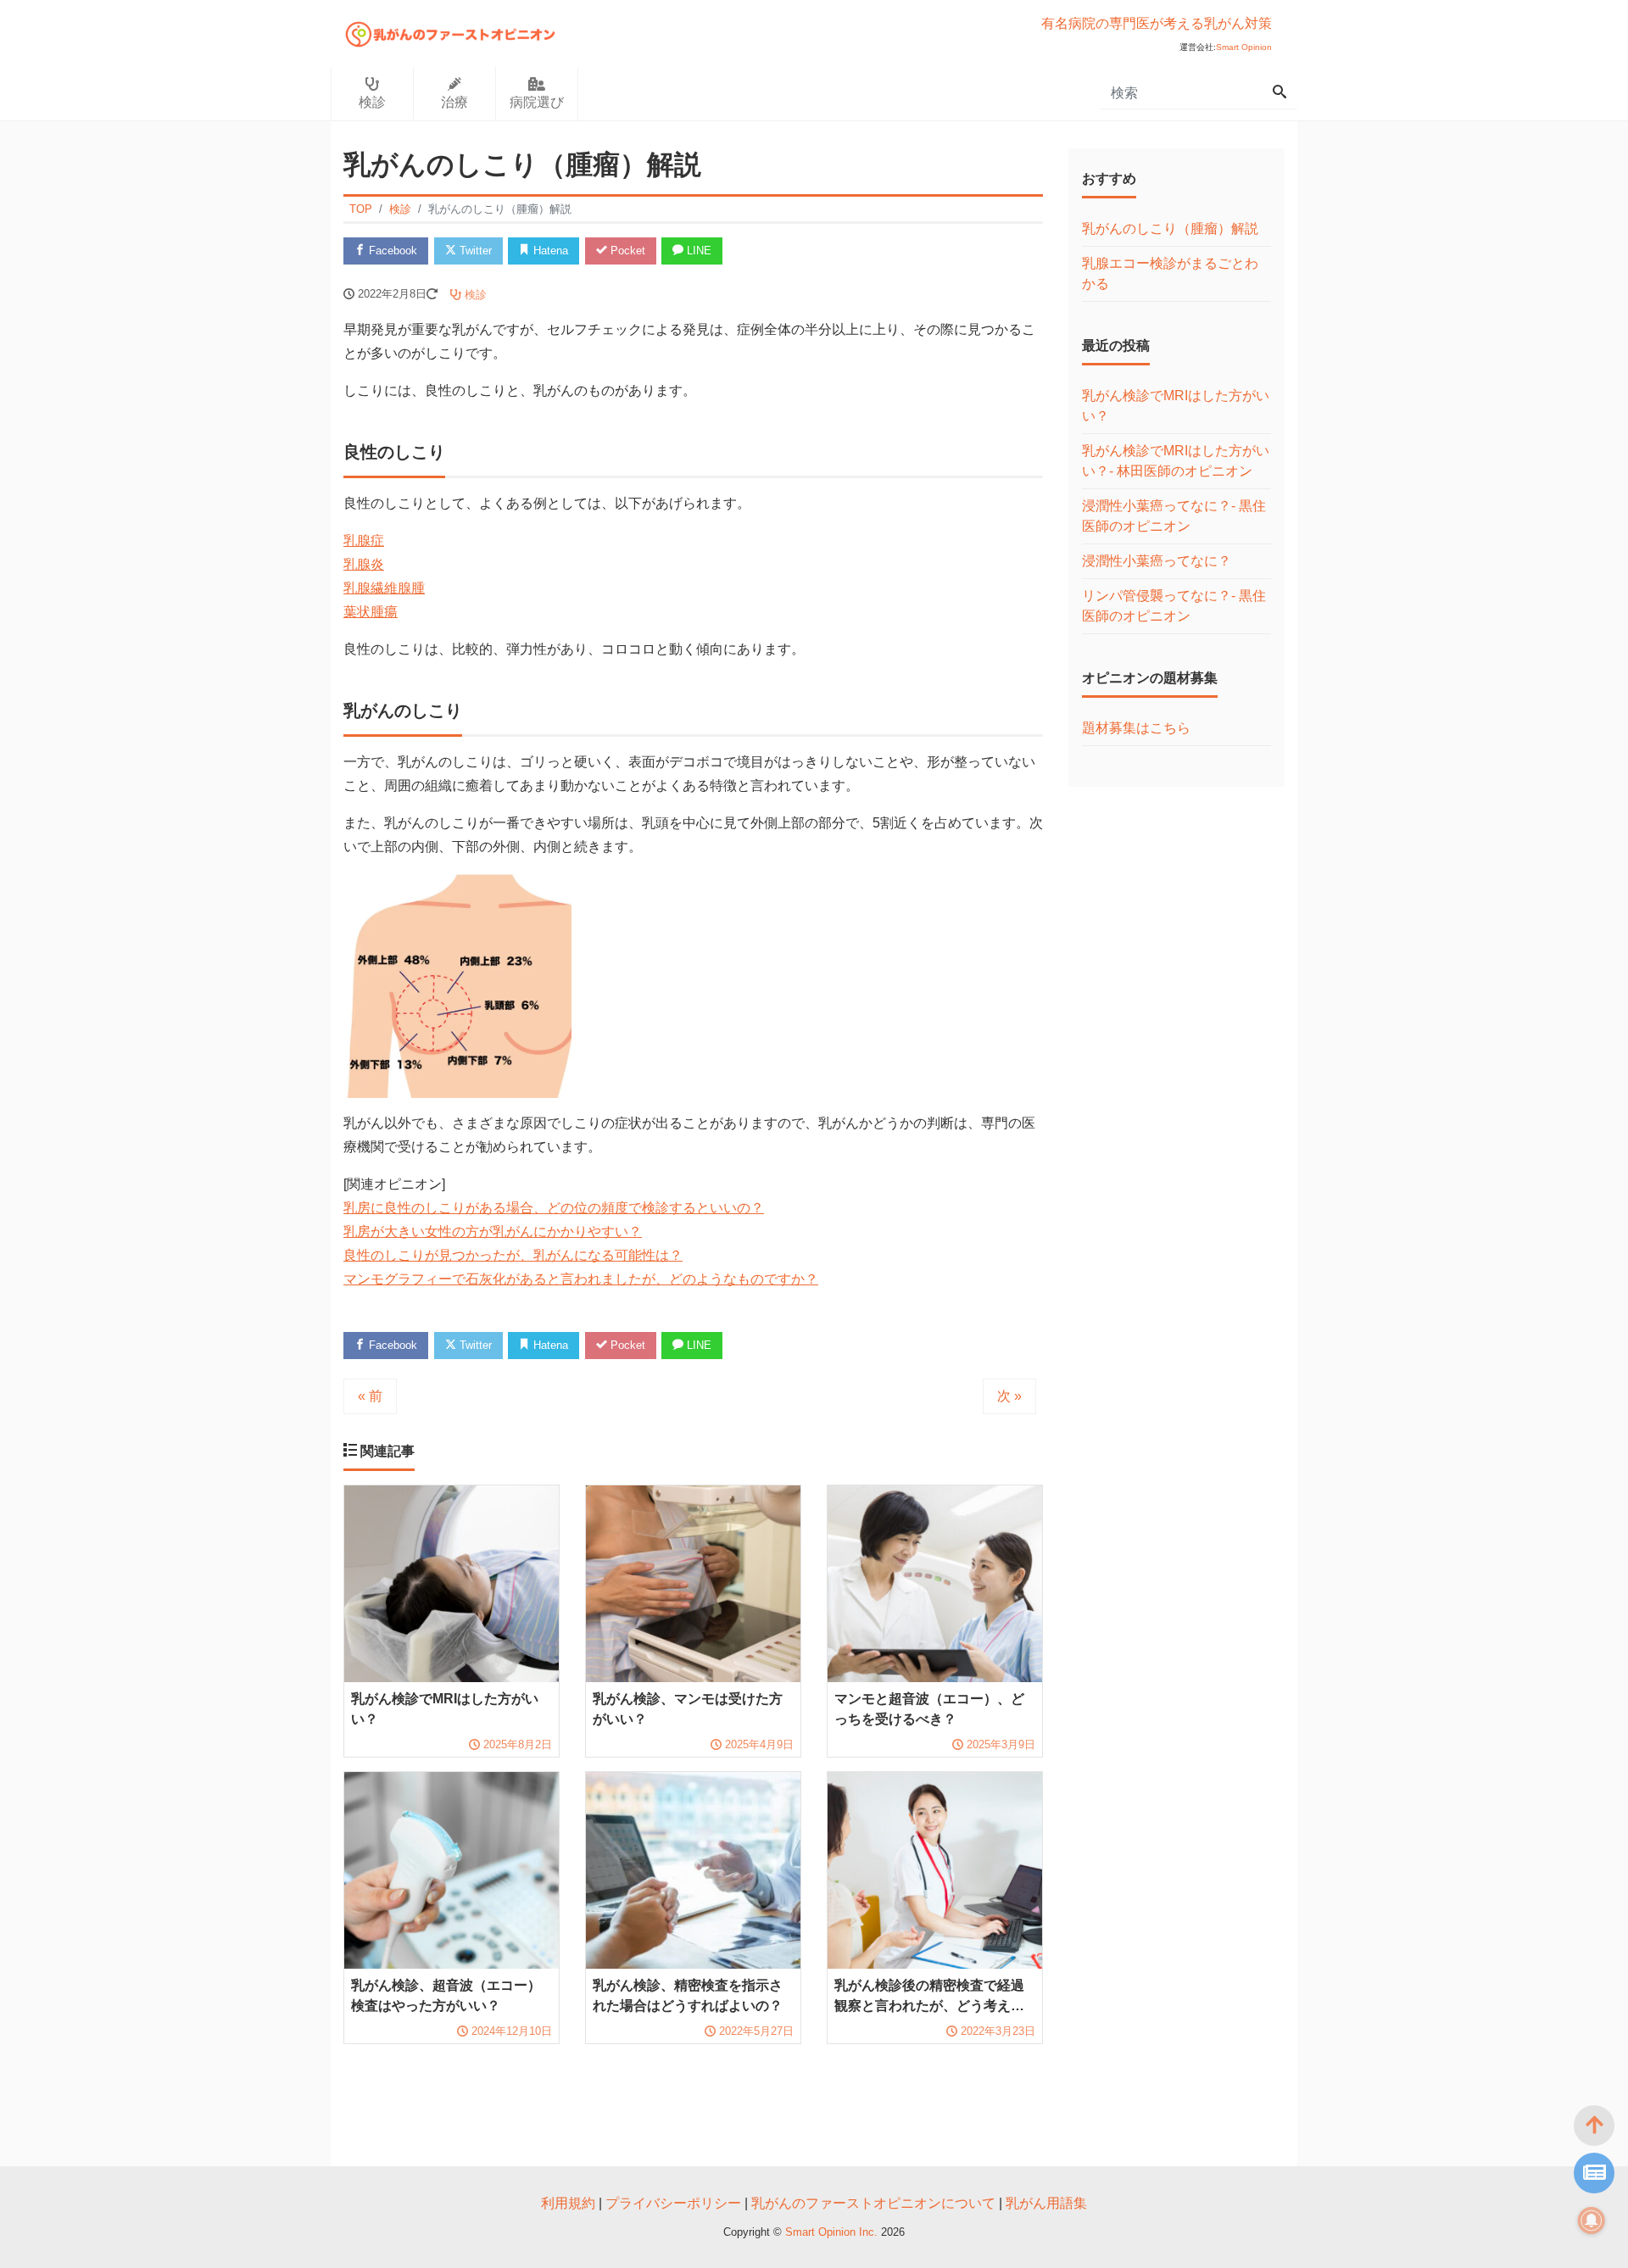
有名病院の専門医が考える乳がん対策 (1157, 23)
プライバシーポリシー (673, 2203)
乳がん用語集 (1046, 2203)
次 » (1009, 1396)
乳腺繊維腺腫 (384, 588)
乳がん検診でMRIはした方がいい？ (1176, 406)
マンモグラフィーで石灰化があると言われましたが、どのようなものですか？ (581, 1279)
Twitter (474, 251)
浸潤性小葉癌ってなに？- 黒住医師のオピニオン (1174, 516)
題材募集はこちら (1136, 728)
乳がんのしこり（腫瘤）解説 (1170, 228)
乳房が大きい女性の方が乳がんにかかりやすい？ (493, 1232)
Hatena (549, 251)
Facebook (391, 251)
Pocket (626, 251)
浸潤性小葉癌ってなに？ (1157, 561)
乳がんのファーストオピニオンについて (873, 2203)
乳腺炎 (364, 564)
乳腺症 (364, 541)
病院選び (537, 102)
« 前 (370, 1396)
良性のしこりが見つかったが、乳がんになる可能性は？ (513, 1255)
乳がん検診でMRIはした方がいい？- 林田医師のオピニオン (1176, 461)
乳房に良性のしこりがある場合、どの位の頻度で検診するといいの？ (554, 1208)
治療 (454, 102)
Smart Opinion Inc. (833, 2232)
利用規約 (568, 2203)
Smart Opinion (1244, 47)
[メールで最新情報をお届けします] (1594, 2173)
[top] (1594, 2126)
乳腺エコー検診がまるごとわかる (1170, 273)
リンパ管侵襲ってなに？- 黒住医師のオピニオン (1174, 606)
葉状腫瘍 (371, 612)
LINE (697, 251)
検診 (372, 102)
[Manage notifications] (1592, 2221)
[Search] (1280, 93)
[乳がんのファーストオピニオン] (451, 32)
